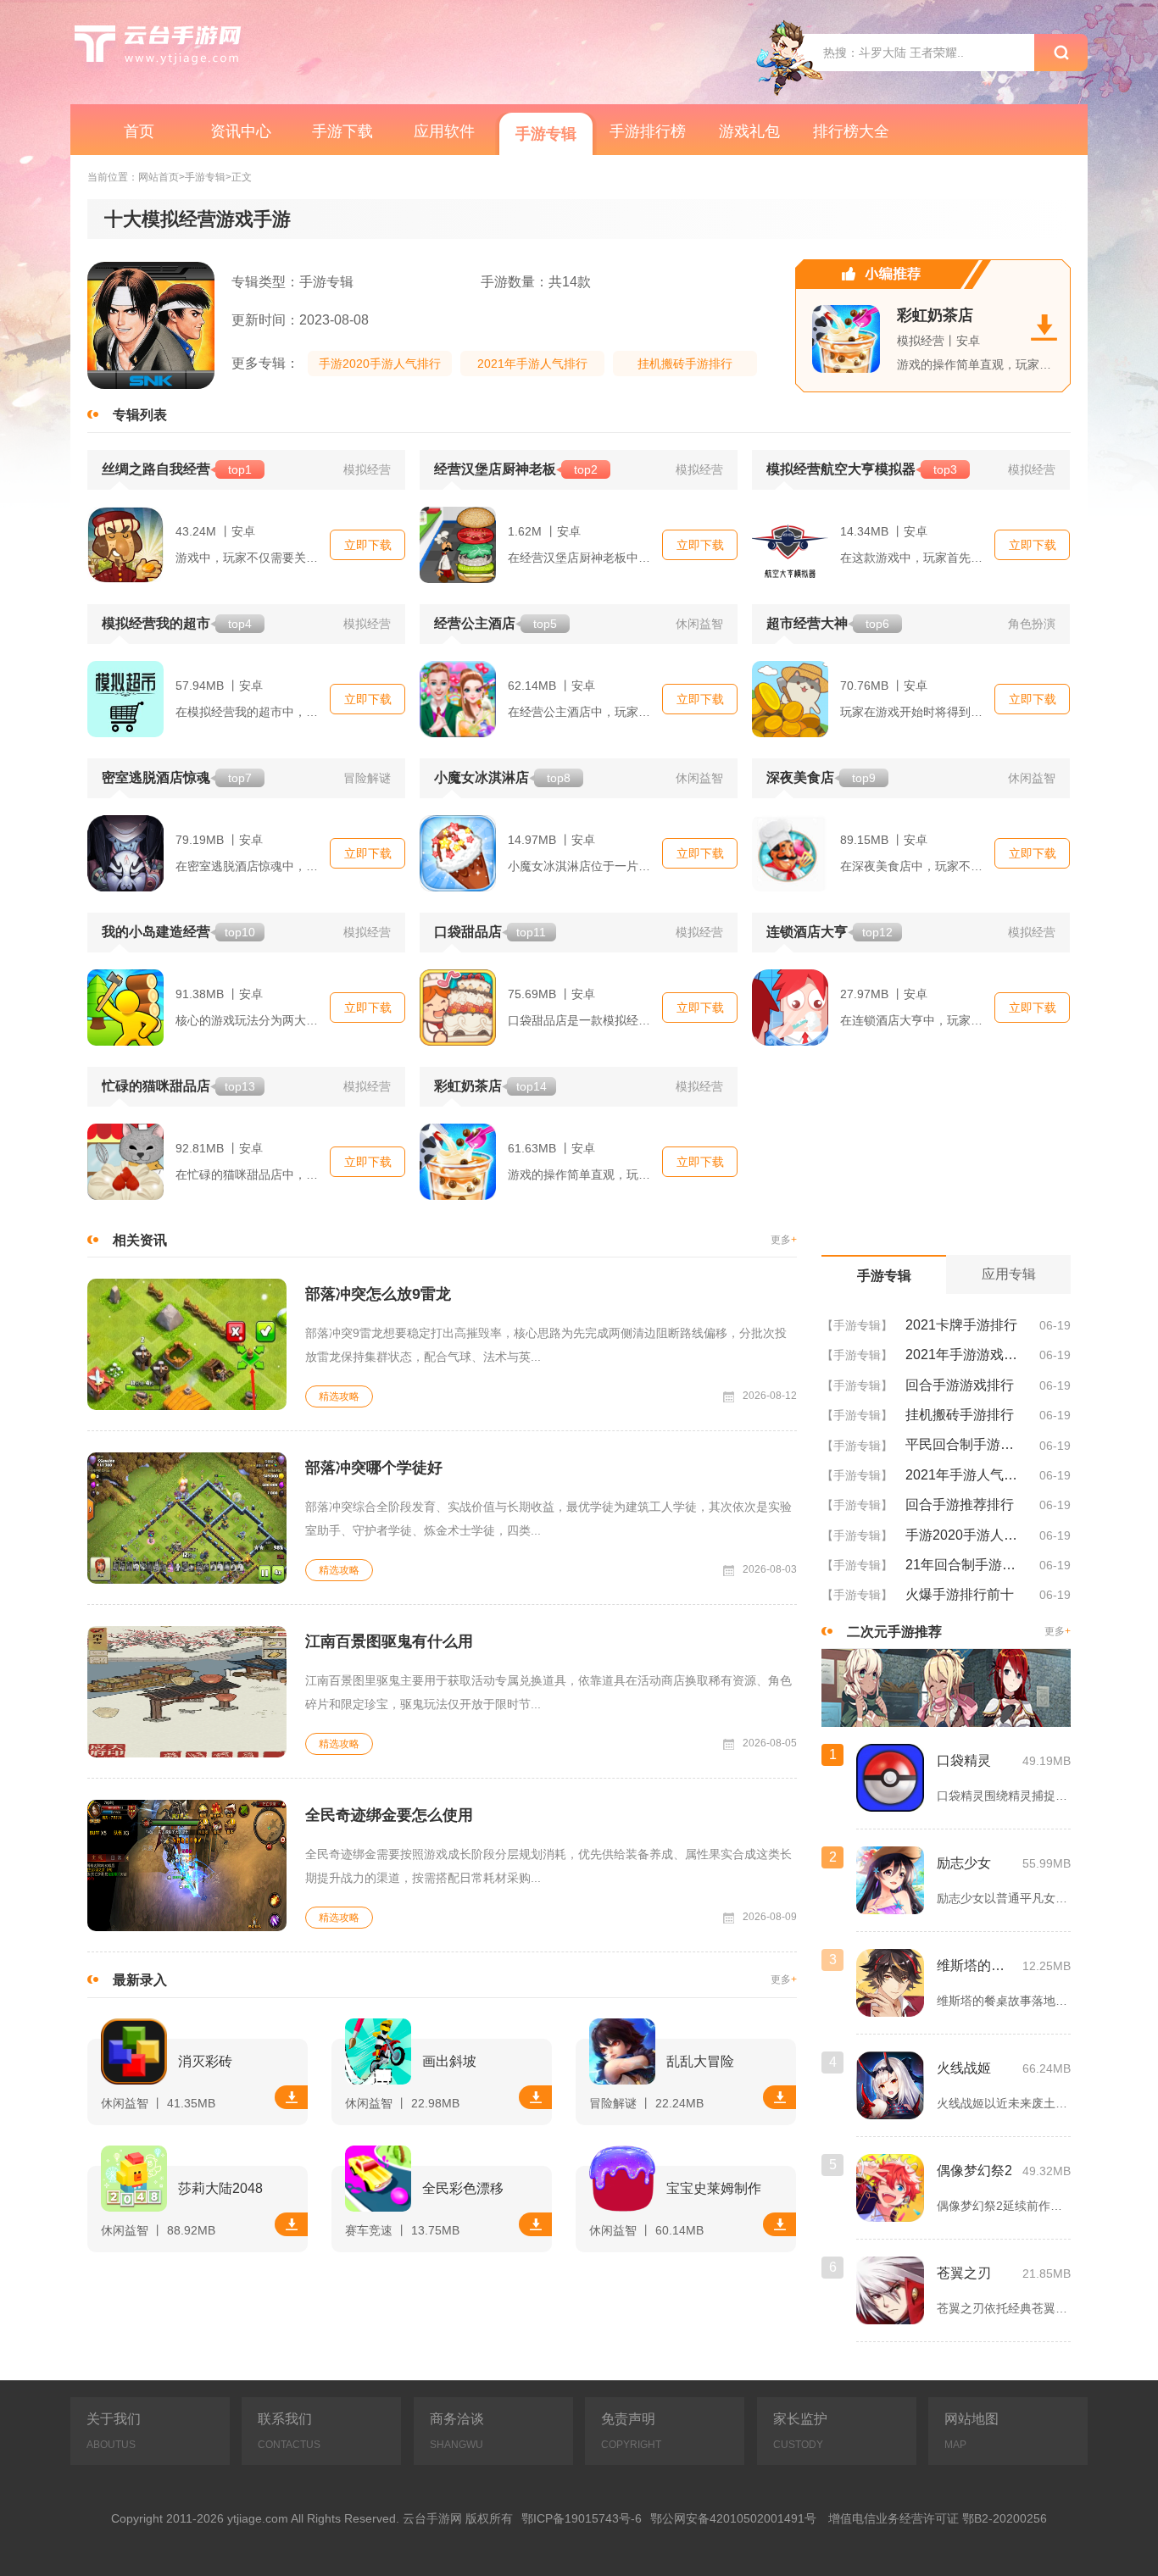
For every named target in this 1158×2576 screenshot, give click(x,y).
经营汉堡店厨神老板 (516, 469)
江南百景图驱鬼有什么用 (389, 1641)
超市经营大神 (828, 623)
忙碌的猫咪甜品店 (178, 1086)
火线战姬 (964, 2068)
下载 (291, 2097)
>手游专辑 (202, 178)
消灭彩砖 (205, 2061)
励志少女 (964, 1863)
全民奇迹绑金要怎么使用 (389, 1815)
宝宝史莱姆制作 (714, 2188)
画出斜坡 (449, 2061)
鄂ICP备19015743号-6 (582, 2518)
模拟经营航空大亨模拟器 (862, 469)
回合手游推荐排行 (960, 1505)
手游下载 (342, 131)
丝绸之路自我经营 (177, 469)
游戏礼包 (749, 131)
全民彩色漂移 (463, 2188)
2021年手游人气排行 (532, 364)
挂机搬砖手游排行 (685, 364)
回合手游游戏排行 (960, 1385)
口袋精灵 (964, 1760)
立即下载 (368, 545)
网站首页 (159, 178)
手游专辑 (546, 134)
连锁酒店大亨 (830, 932)
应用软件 (444, 131)
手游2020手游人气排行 (380, 364)
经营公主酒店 (495, 623)
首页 (139, 131)
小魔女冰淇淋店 (502, 777)
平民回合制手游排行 (966, 1444)
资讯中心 (241, 131)
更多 (784, 1240)
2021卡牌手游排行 (961, 1325)
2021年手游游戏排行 (966, 1355)
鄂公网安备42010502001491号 (733, 2518)
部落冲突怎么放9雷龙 (378, 1294)
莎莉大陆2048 (220, 2188)
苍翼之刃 (964, 2273)
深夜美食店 (821, 777)
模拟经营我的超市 (177, 623)
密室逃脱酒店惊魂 (177, 777)
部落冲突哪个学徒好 (374, 1468)
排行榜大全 (851, 131)
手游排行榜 (648, 131)
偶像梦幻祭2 (974, 2171)
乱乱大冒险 (700, 2061)
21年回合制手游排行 (966, 1565)
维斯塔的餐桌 (975, 1965)
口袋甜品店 (490, 932)
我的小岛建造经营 (178, 932)
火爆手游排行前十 (960, 1594)
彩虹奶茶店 (935, 315)
